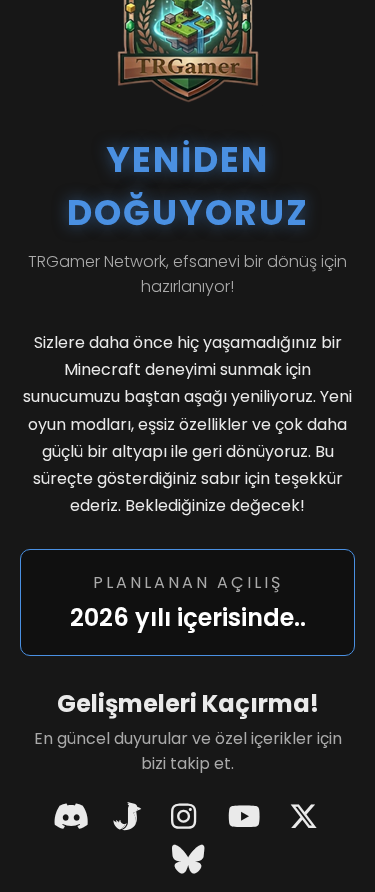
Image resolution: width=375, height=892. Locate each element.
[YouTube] (244, 817)
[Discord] (71, 817)
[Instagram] (184, 817)
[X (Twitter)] (304, 817)
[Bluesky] (188, 860)
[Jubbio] (127, 817)
